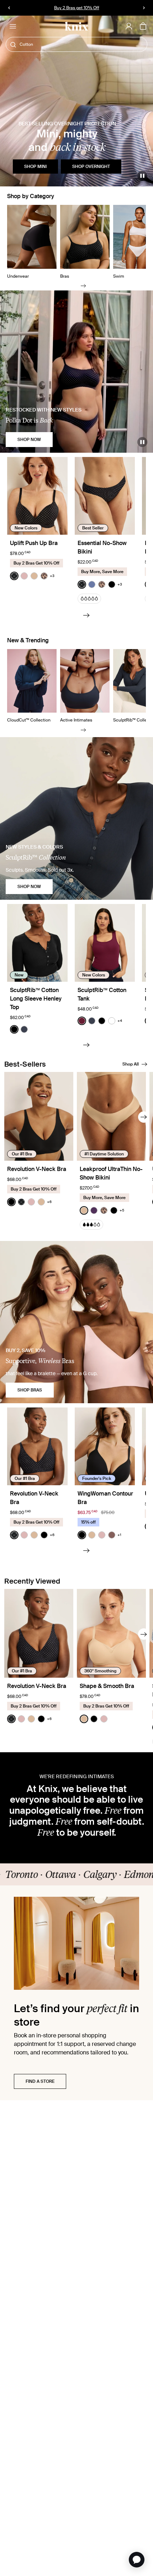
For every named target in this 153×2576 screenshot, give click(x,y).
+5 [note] (122, 1210)
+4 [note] (120, 1021)
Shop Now (29, 440)
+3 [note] (52, 576)
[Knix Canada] (77, 26)
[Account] (129, 26)
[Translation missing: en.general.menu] (13, 26)
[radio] (14, 576)
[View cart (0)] (143, 27)
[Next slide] (83, 286)
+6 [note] (49, 1202)
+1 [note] (119, 1535)
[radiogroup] (32, 576)
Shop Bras (30, 1390)
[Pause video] (142, 176)
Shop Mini (35, 167)
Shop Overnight (91, 167)
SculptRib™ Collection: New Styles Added (76, 8)
